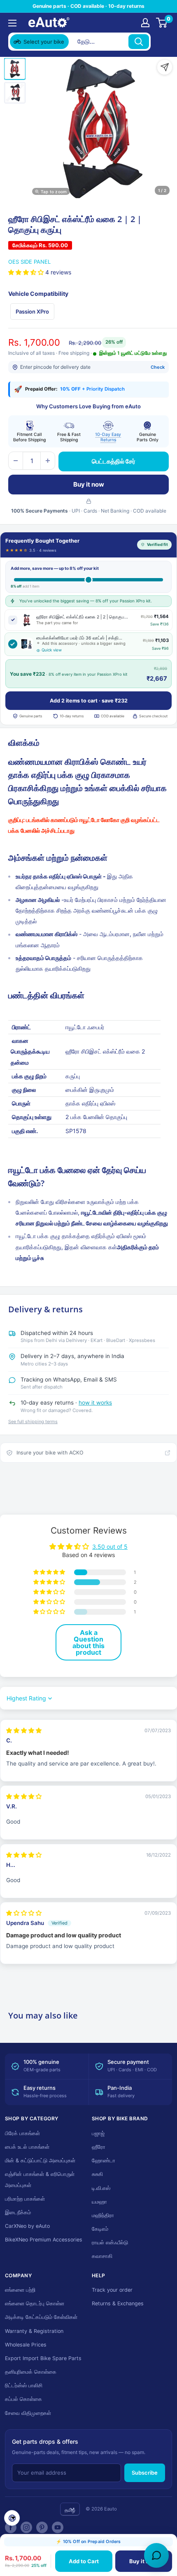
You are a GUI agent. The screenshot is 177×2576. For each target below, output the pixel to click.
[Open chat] (156, 2555)
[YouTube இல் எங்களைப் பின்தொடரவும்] (58, 2527)
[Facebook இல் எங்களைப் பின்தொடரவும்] (11, 2527)
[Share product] (165, 67)
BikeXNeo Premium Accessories (44, 2240)
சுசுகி (97, 2174)
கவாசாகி (102, 2256)
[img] (24, 1731)
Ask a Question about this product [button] (88, 1642)
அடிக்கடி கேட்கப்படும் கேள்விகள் (41, 2317)
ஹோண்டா (104, 2160)
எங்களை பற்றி (20, 2290)
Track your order (112, 2290)
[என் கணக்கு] (145, 23)
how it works (95, 1403)
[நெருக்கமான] (161, 42)
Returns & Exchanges (118, 2303)
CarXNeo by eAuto (27, 2226)
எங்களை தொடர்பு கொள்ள (35, 2303)
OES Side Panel (29, 262)
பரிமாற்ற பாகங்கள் (25, 2199)
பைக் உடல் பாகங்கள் (27, 2147)
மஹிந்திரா (103, 2215)
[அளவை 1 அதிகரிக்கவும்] (48, 461)
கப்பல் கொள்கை (23, 2399)
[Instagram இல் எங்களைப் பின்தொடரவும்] (26, 2527)
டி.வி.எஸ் (101, 2188)
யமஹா (99, 2202)
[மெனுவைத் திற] (12, 23)
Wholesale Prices (26, 2345)
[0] (162, 23)
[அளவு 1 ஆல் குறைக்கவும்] (16, 461)
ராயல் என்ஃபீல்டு (110, 2242)
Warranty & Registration (34, 2331)
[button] (27, 272)
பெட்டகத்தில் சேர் (114, 461)
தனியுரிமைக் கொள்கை (31, 2372)
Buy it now (89, 484)
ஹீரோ (99, 2147)
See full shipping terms (33, 1421)
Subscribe (145, 2473)
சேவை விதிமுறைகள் (28, 2413)
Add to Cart (84, 2561)
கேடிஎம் (100, 2229)
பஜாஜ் (98, 2133)
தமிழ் (70, 2510)
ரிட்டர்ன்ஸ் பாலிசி (24, 2385)
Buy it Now (143, 2561)
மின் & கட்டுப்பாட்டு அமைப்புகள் (40, 2160)
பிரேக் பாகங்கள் (22, 2133)
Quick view (52, 650)
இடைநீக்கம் (18, 2212)
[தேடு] (139, 42)
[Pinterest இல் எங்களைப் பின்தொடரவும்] (42, 2527)
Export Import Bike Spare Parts (43, 2358)
